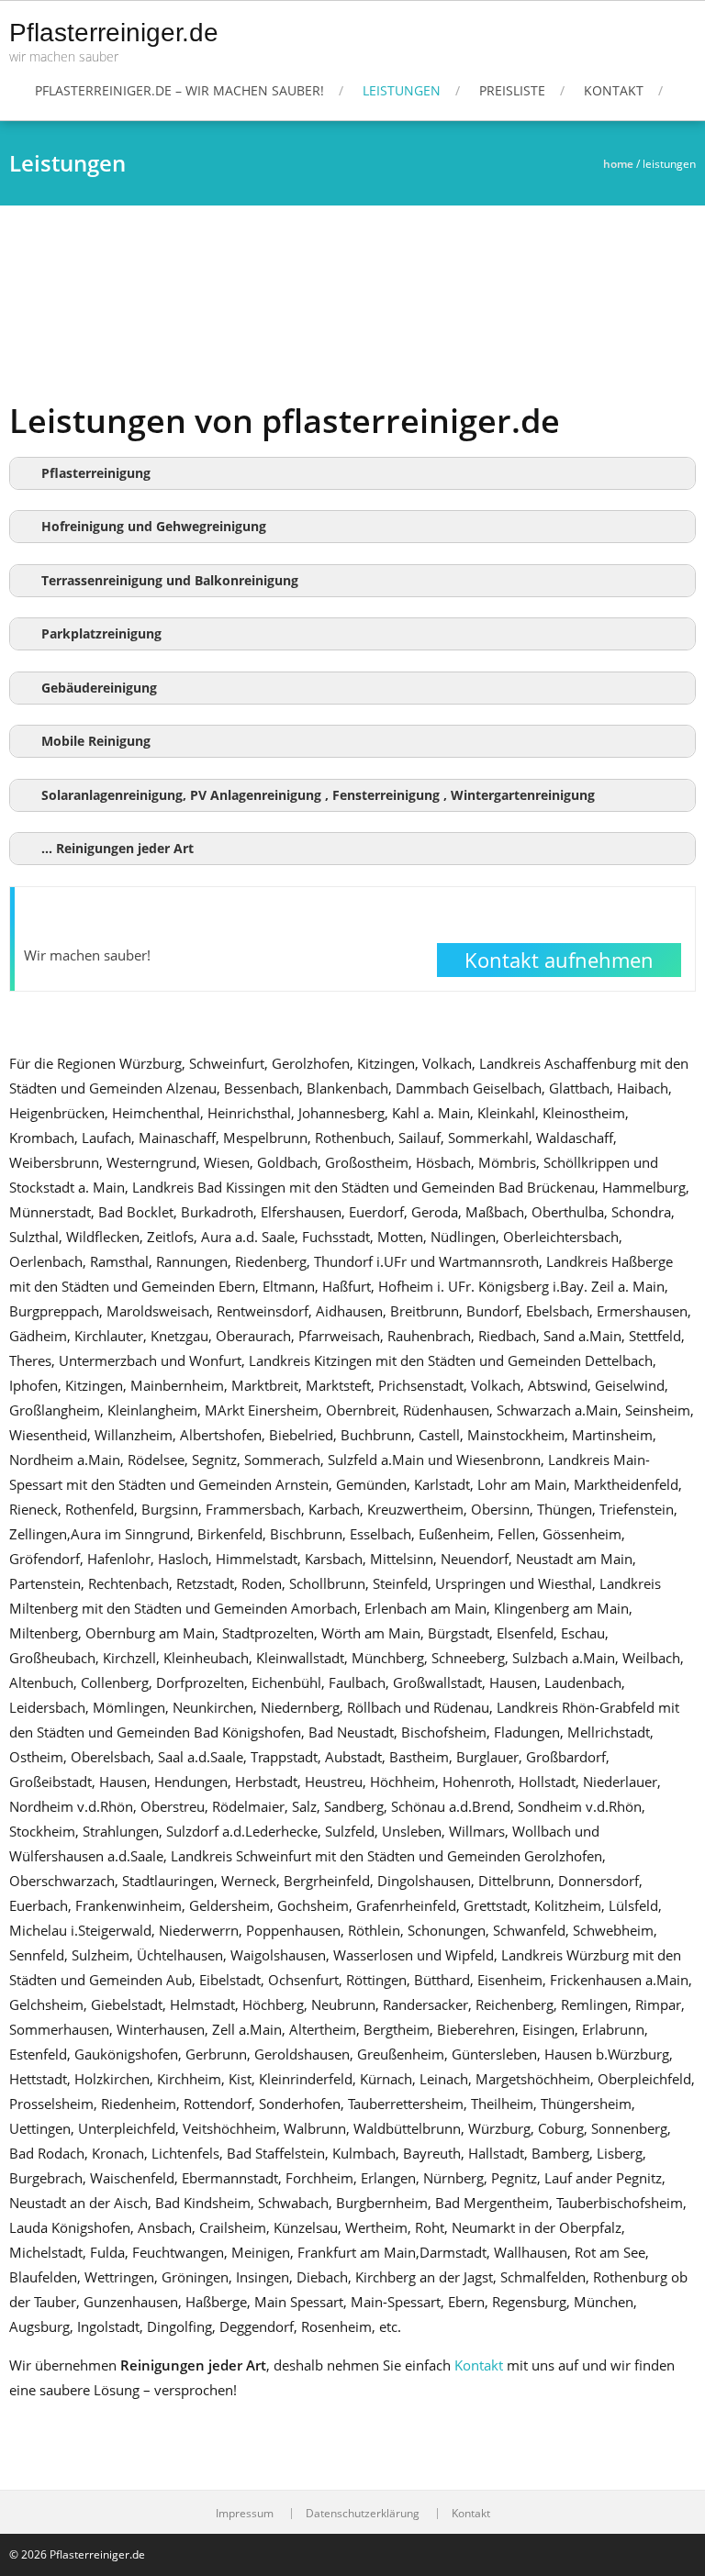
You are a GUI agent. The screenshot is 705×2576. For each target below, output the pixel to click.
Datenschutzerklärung (363, 2514)
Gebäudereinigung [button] (99, 688)
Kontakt (614, 90)
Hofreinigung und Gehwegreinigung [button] (154, 527)
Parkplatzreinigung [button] (101, 634)
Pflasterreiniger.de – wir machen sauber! (179, 90)
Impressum (245, 2514)
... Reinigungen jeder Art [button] (117, 849)
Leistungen (402, 90)
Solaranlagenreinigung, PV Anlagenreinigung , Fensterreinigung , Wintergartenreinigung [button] (318, 795)
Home (618, 164)
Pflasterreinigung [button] (96, 473)
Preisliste (512, 90)
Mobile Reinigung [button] (96, 741)
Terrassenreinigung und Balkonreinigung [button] (170, 581)
